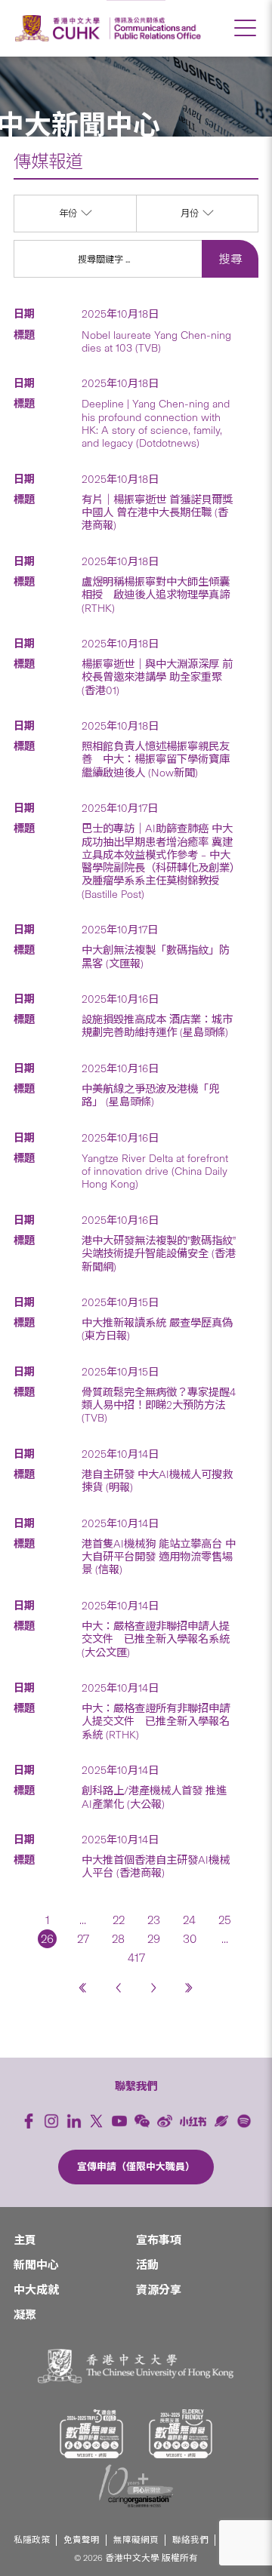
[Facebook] (29, 2121)
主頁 (25, 2240)
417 (136, 1958)
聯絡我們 (190, 2540)
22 (119, 1920)
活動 (147, 2265)
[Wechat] (142, 2121)
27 (83, 1939)
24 (189, 1920)
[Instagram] (51, 2121)
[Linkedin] (74, 2121)
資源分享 (159, 2290)
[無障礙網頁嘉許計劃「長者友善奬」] (181, 2434)
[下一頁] (154, 1988)
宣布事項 (159, 2240)
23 (154, 1920)
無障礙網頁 (136, 2540)
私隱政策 (32, 2540)
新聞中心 (36, 2265)
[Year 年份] (75, 228)
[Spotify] (244, 2121)
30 (190, 1939)
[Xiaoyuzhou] (221, 2121)
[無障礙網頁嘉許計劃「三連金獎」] (91, 2434)
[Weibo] (165, 2121)
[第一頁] (83, 1988)
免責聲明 (82, 2540)
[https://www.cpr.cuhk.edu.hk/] (155, 28)
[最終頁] (189, 1988)
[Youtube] (119, 2121)
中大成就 (36, 2290)
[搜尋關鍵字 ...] (108, 259)
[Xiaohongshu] (193, 2121)
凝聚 (25, 2315)
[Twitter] (97, 2121)
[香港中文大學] (60, 28)
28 (118, 1939)
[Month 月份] (197, 228)
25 (225, 1920)
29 (154, 1939)
